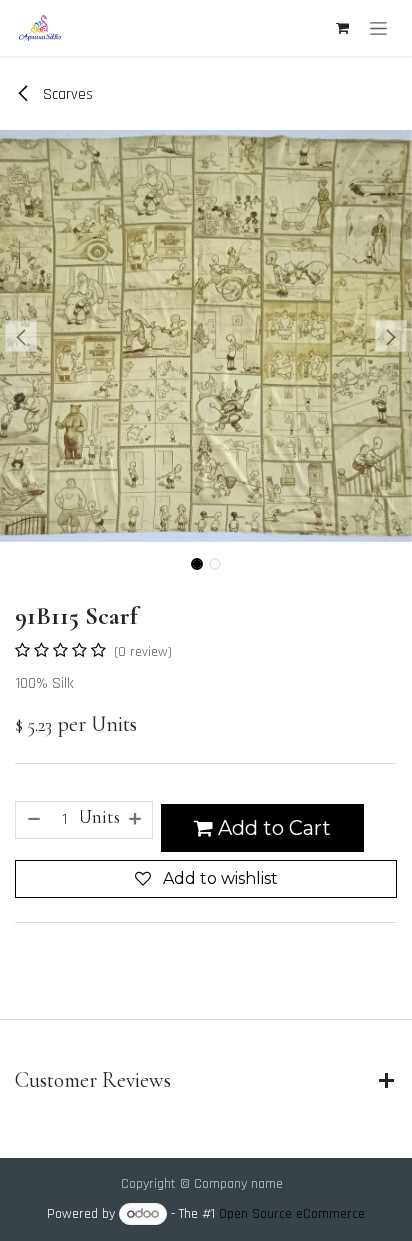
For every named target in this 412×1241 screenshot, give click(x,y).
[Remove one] (33, 820)
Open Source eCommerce (292, 1214)
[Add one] (136, 820)
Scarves (66, 94)
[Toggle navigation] (378, 28)
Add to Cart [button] (272, 828)
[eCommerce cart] (342, 28)
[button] (20, 336)
